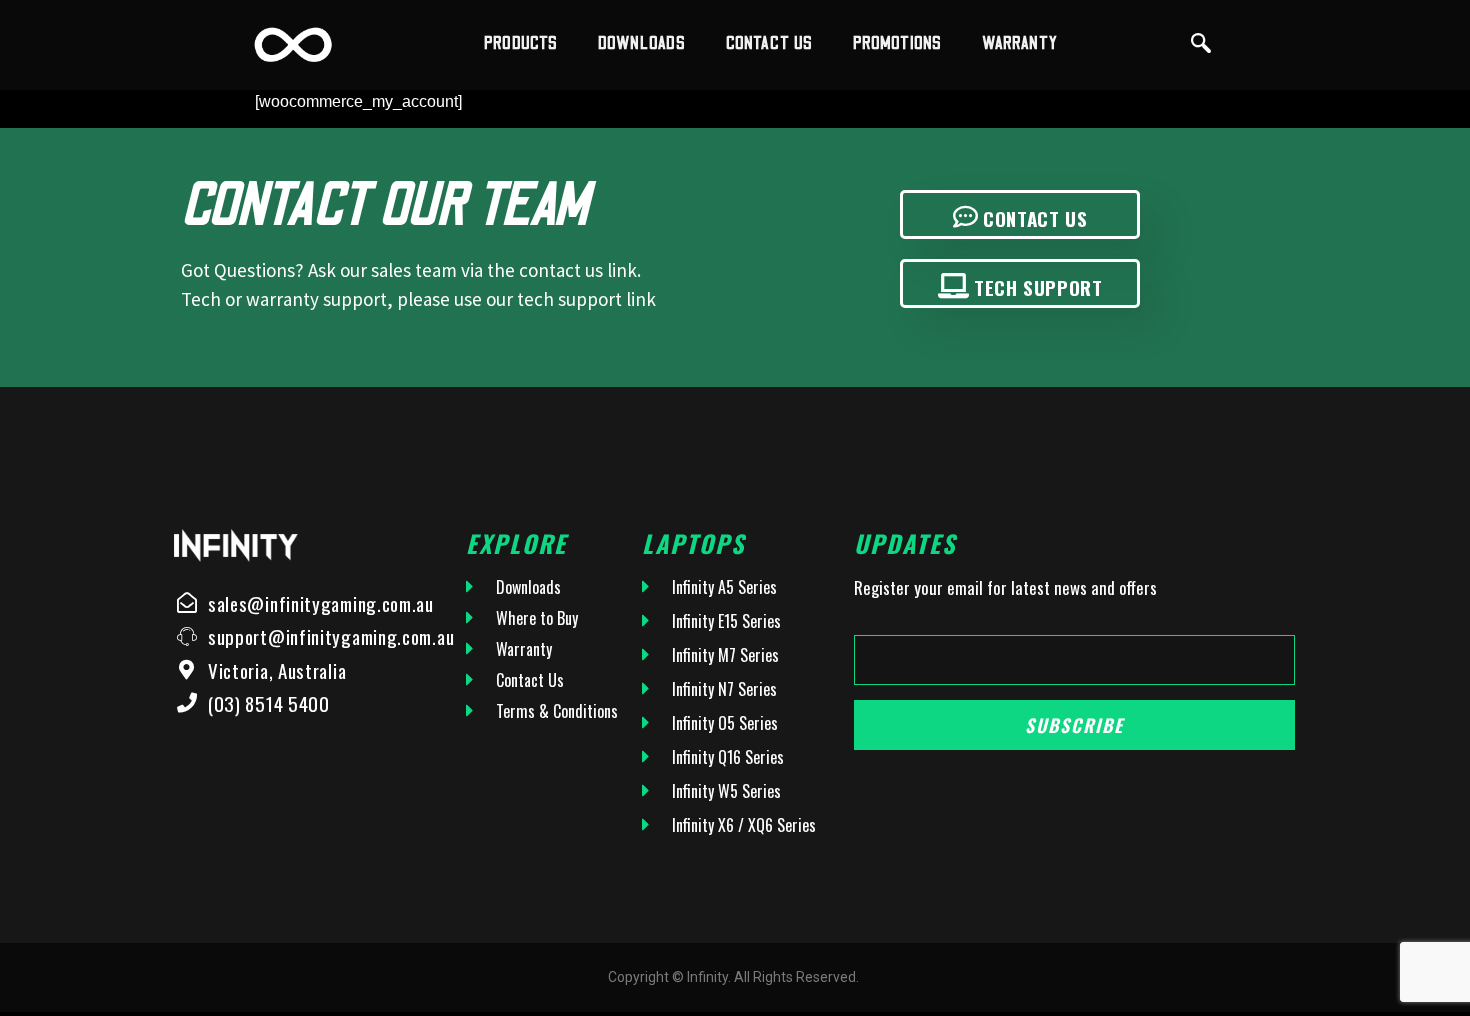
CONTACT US (1035, 218)
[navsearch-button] (1201, 45)
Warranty (1020, 44)
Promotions (897, 44)
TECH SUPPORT (1038, 287)
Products (521, 44)
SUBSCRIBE (1074, 725)
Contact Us (769, 44)
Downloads (642, 44)
